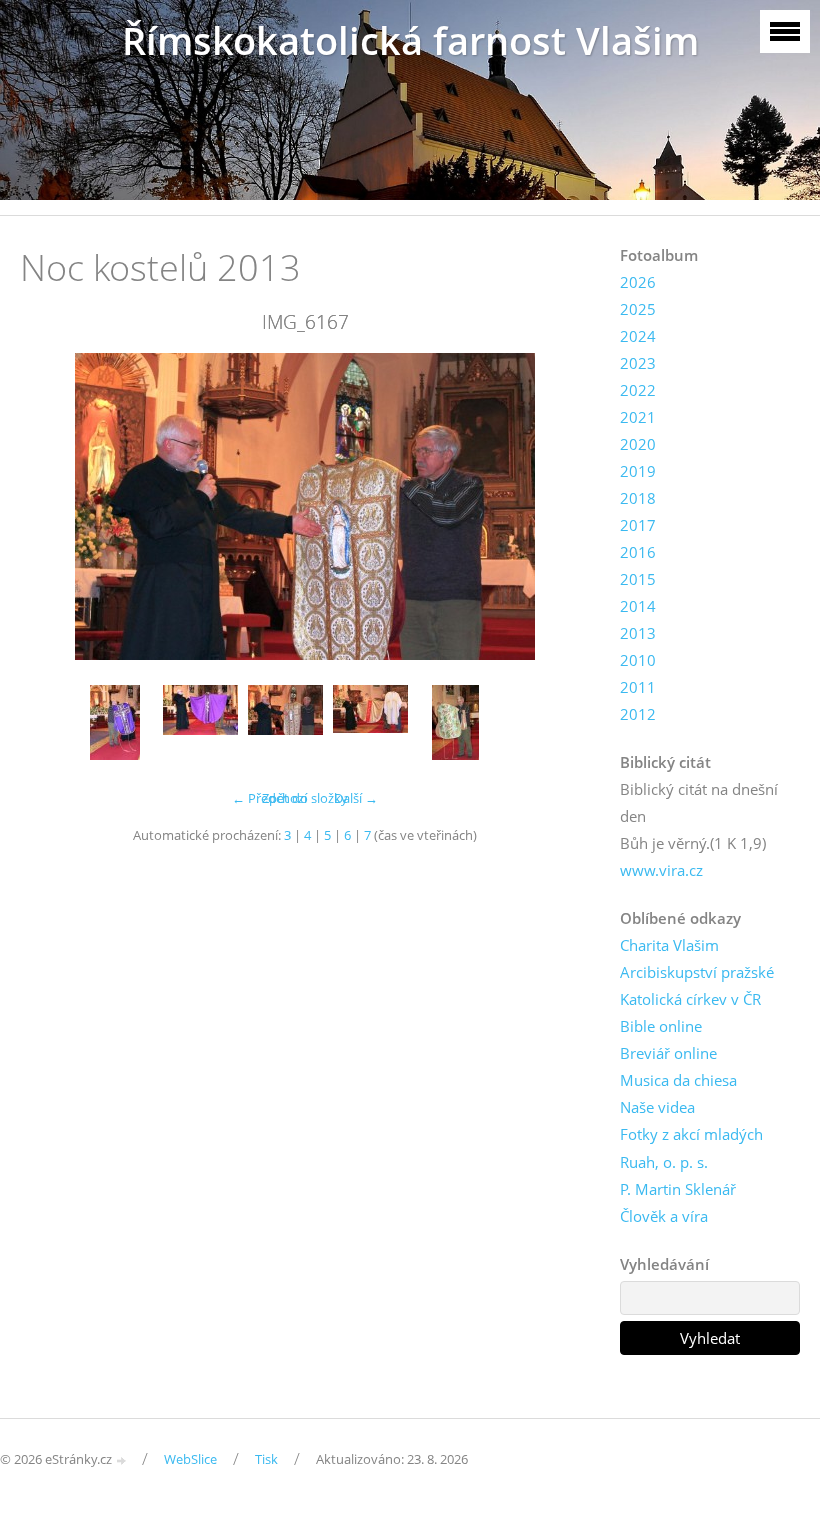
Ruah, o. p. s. (664, 1162)
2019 (638, 471)
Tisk (266, 1459)
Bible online (661, 1026)
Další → (356, 798)
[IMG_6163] (115, 722)
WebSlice (190, 1459)
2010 (638, 660)
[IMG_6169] (370, 722)
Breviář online (668, 1053)
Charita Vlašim (669, 945)
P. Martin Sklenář (678, 1189)
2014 (638, 606)
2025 (638, 309)
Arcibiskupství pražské (697, 972)
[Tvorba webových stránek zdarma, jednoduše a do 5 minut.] (122, 1460)
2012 (638, 714)
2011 (638, 687)
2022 (638, 390)
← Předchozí (269, 798)
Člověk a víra (664, 1216)
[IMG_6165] (200, 722)
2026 (638, 282)
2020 (638, 444)
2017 (638, 525)
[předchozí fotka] (52, 506)
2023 (638, 363)
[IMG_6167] (285, 722)
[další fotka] (557, 506)
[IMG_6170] (455, 722)
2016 (638, 552)
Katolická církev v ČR (690, 999)
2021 (638, 417)
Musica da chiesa (678, 1080)
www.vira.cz (661, 870)
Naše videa (657, 1107)
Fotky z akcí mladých (691, 1134)
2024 (638, 336)
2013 (638, 633)
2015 (638, 579)
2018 (638, 498)
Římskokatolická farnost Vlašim (410, 40)
